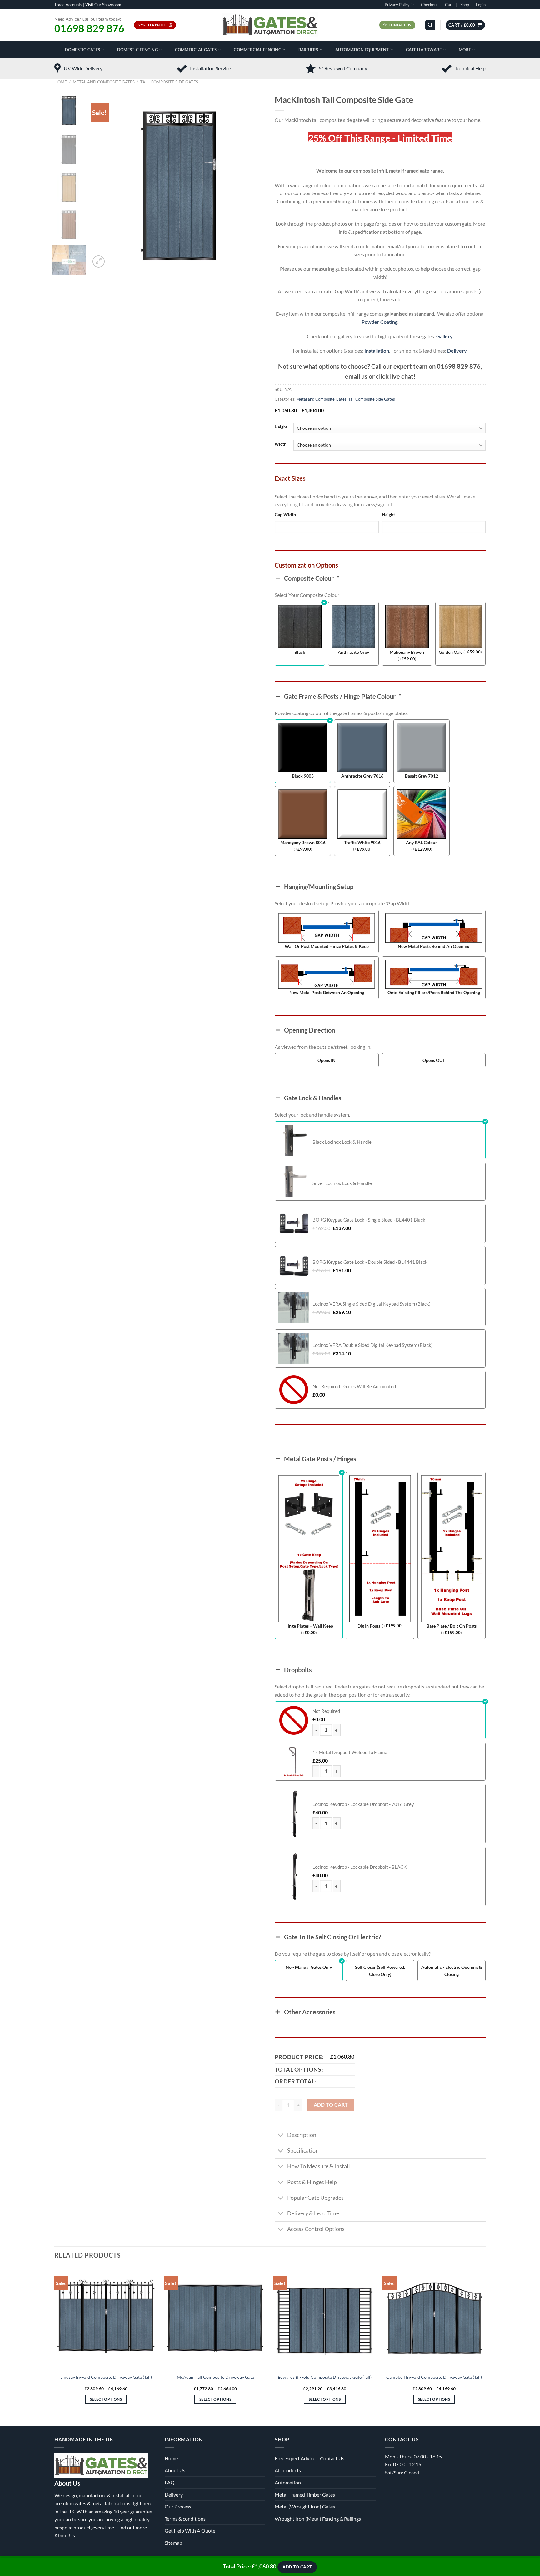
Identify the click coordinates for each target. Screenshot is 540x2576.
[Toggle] (281, 2136)
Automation (288, 2482)
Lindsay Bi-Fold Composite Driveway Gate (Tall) (106, 2377)
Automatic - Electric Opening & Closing (452, 1971)
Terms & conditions (185, 2519)
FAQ (170, 2482)
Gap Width (285, 515)
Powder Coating (380, 322)
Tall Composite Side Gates (169, 82)
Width (280, 444)
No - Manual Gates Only (309, 1967)
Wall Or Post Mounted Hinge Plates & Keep (327, 946)
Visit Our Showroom (103, 5)
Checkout (430, 5)
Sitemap (173, 2543)
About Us (65, 2535)
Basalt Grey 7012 (422, 776)
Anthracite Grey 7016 (362, 776)
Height (281, 427)
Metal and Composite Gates (104, 82)
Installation (377, 350)
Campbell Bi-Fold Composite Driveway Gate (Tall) (434, 2377)
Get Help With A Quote (190, 2531)
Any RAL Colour (422, 842)
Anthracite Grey (353, 652)
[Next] (254, 182)
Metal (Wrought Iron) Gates (305, 2506)
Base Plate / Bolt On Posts (452, 1626)
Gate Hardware (424, 50)
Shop (465, 5)
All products (288, 2470)
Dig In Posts (369, 1626)
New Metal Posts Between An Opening (327, 992)
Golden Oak (450, 652)
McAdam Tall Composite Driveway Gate (215, 2377)
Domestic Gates (83, 50)
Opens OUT (434, 1060)
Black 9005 (303, 776)
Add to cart (331, 2105)
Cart (449, 5)
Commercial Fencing (257, 50)
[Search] (430, 25)
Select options (106, 2399)
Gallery (444, 336)
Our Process (178, 2506)
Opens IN (327, 1060)
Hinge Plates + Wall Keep (309, 1626)
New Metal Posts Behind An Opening (434, 946)
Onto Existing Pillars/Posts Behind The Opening (434, 992)
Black (300, 652)
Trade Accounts (68, 5)
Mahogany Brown (407, 652)
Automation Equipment (362, 50)
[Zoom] (99, 261)
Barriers (308, 50)
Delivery (457, 350)
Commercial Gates (196, 50)
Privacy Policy (397, 5)
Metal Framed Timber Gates (305, 2495)
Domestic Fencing (137, 50)
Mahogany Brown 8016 (303, 842)
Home (61, 82)
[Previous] (102, 182)
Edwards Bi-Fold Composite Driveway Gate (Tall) (325, 2377)
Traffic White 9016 (362, 842)
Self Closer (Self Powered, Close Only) (380, 1971)
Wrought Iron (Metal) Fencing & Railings (318, 2519)
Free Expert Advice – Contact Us (310, 2458)
